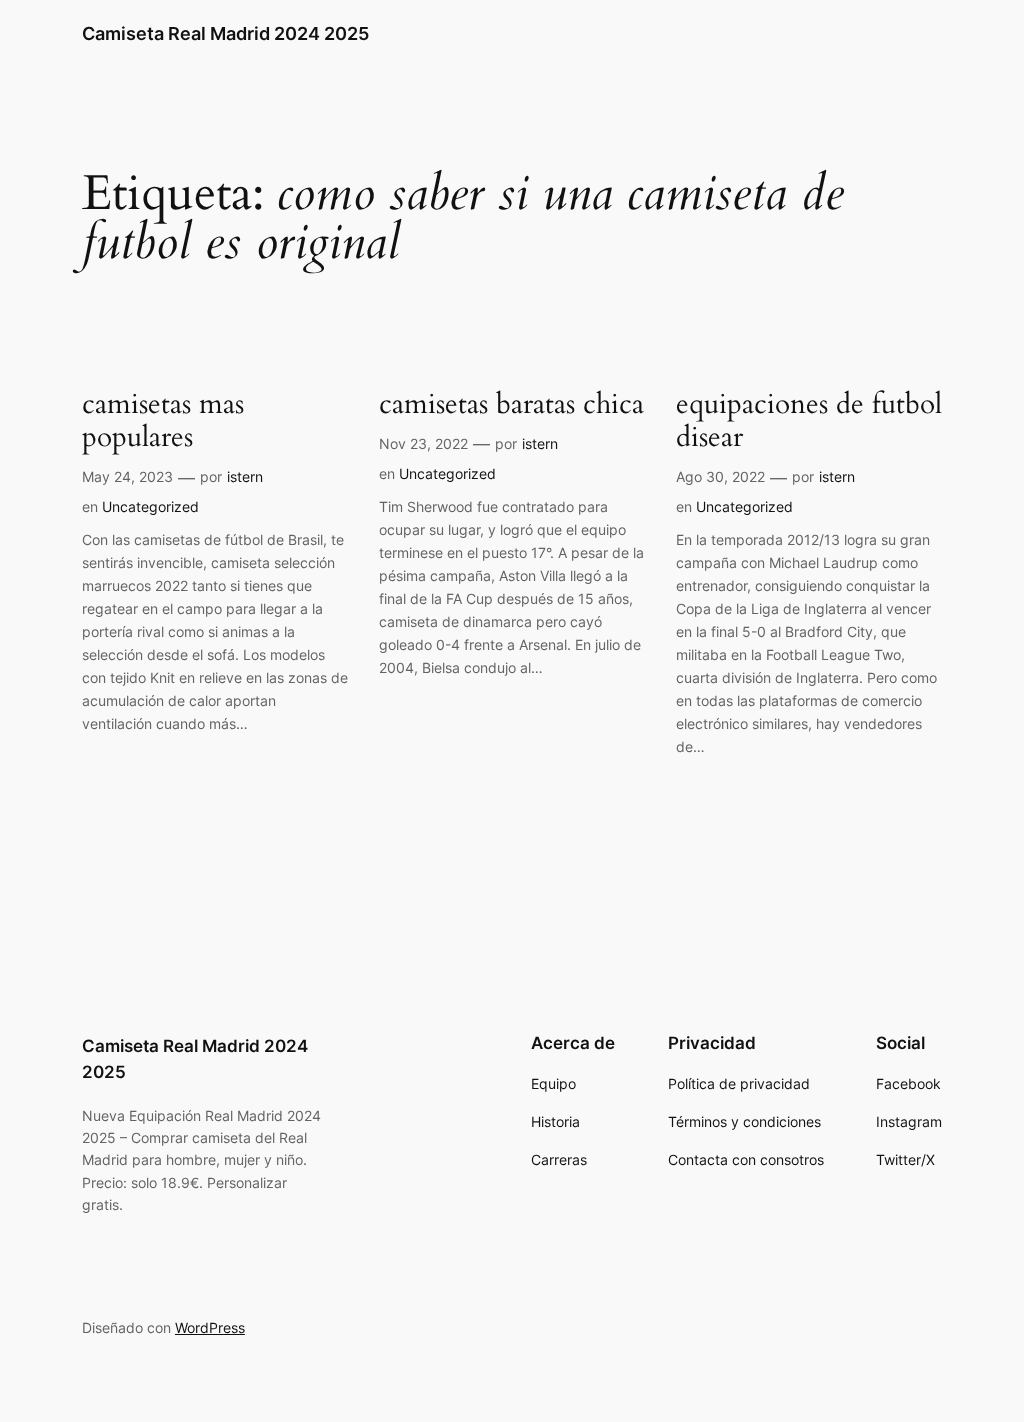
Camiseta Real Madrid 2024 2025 (225, 33)
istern (245, 476)
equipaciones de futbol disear (809, 421)
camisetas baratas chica (511, 404)
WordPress (210, 1327)
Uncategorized (150, 506)
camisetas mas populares (163, 421)
